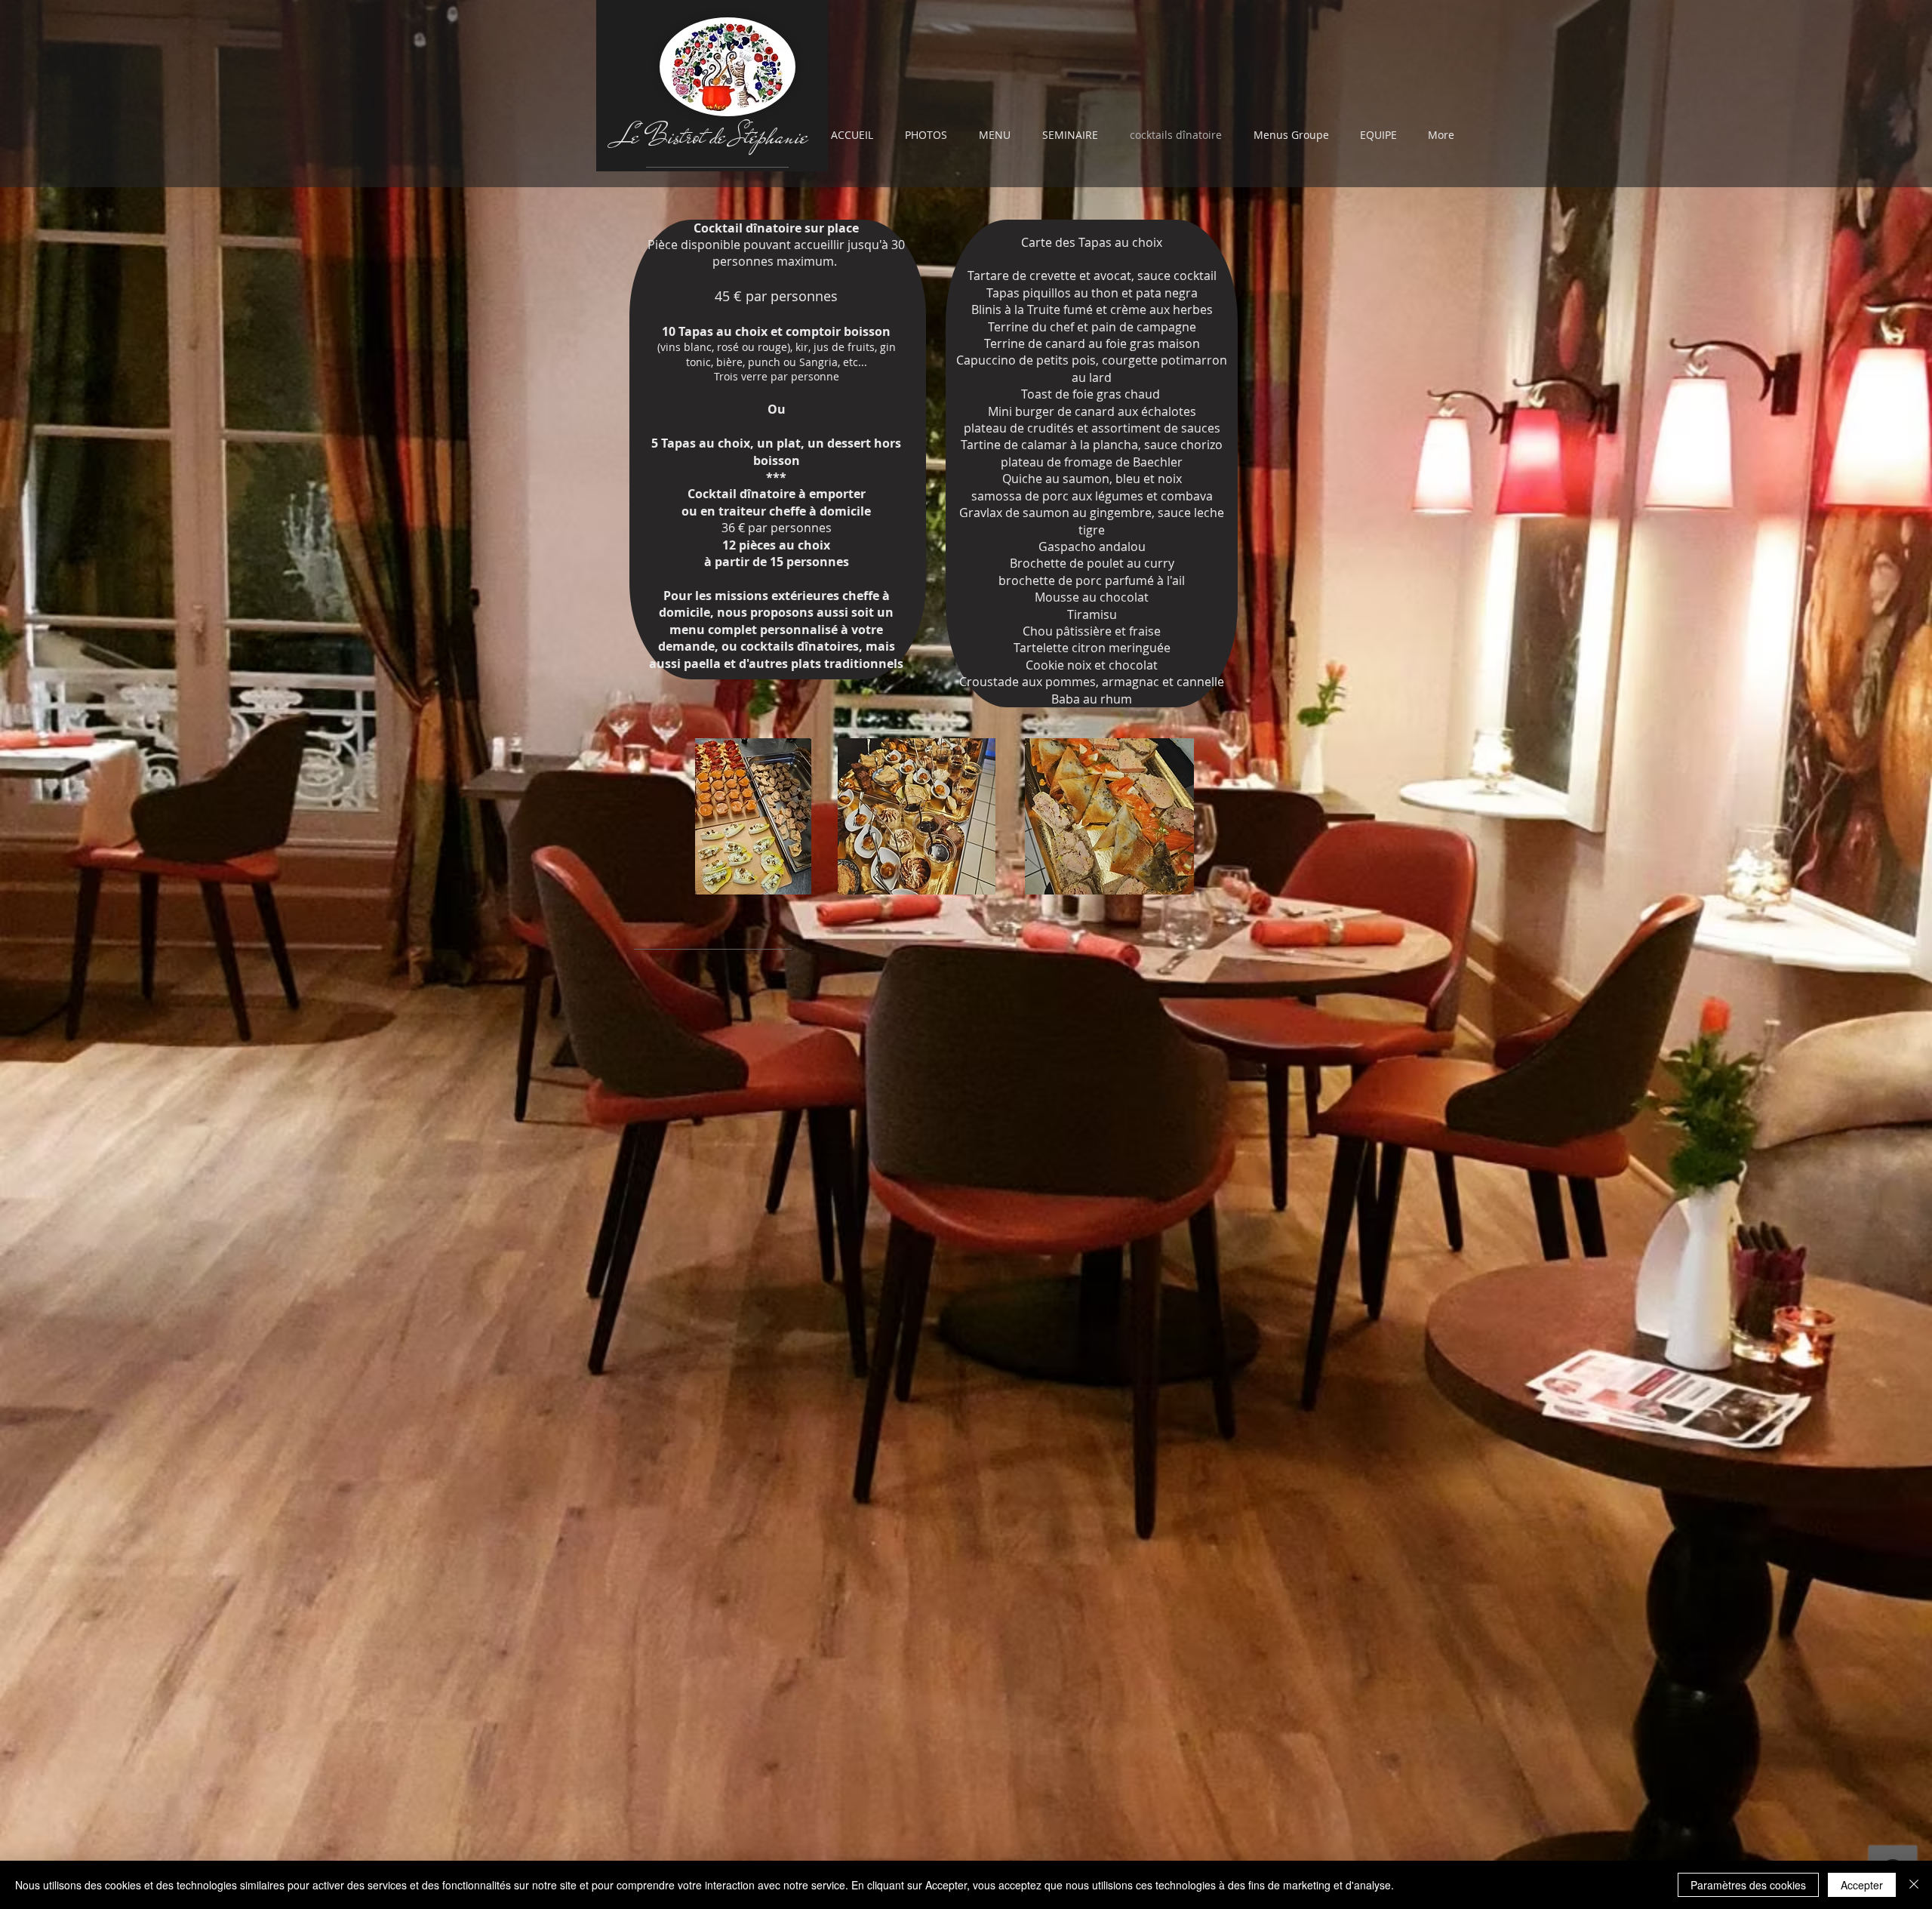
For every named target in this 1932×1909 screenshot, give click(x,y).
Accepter (1862, 1885)
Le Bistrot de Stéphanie (712, 136)
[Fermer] (1914, 1885)
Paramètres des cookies (1748, 1885)
